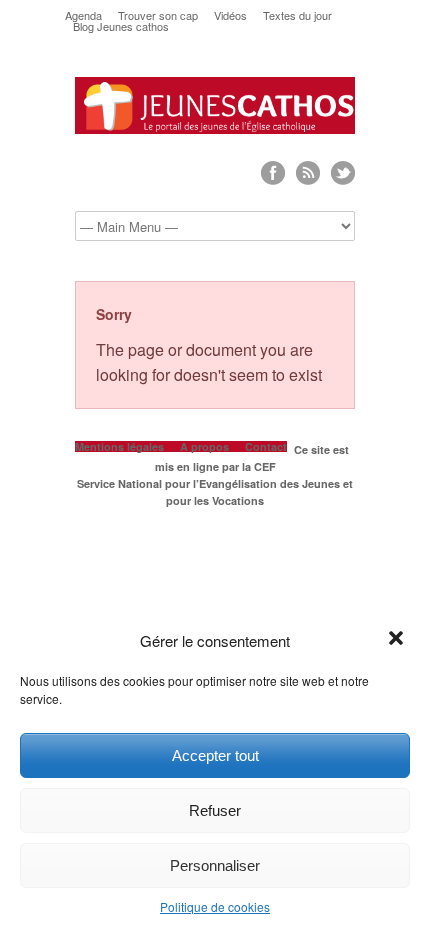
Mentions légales (119, 446)
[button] (398, 640)
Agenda (83, 15)
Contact (266, 446)
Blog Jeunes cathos (121, 26)
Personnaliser (215, 865)
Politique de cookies (215, 906)
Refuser (215, 810)
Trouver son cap (158, 15)
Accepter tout (215, 755)
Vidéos (230, 15)
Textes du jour (297, 15)
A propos (204, 446)
